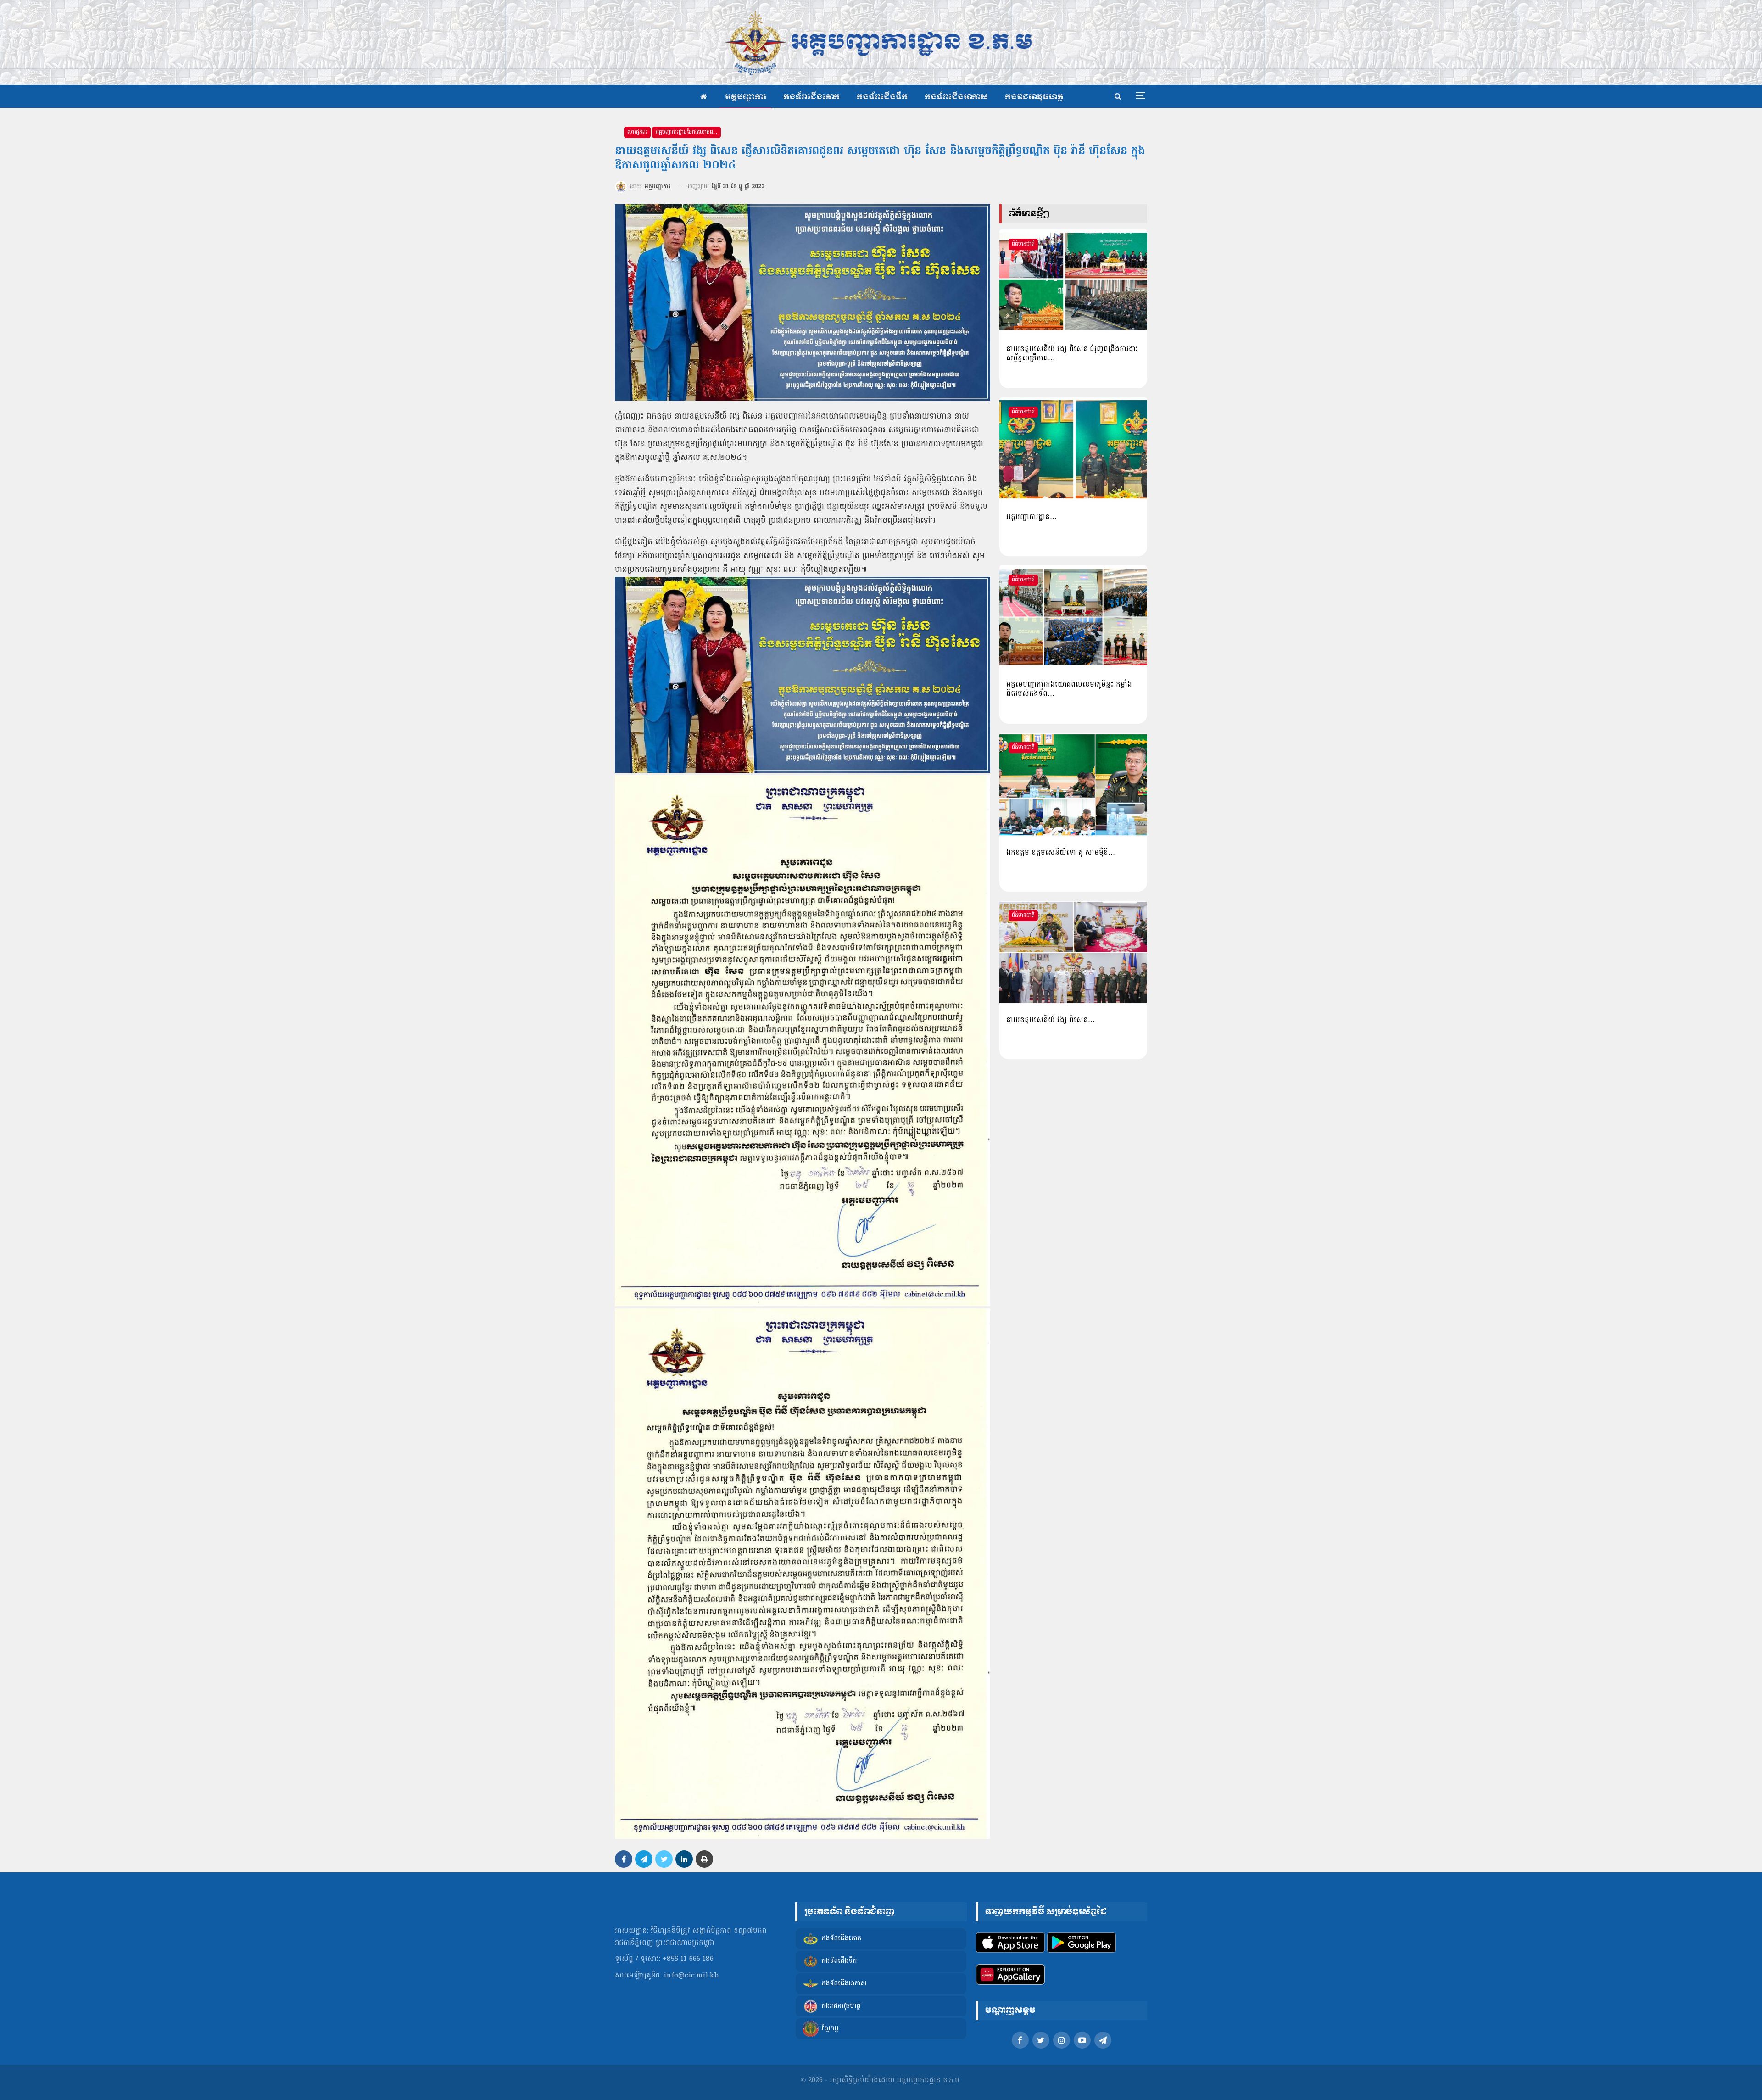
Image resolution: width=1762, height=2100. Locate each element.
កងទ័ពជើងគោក (811, 97)
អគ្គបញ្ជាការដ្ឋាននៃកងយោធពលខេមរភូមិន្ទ (688, 132)
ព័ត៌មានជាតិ (1023, 244)
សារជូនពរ (637, 132)
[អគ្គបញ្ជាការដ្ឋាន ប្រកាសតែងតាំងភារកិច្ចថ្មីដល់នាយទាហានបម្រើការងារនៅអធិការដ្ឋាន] (1073, 449)
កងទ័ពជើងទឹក (882, 97)
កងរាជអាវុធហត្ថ (1034, 97)
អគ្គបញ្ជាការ (746, 97)
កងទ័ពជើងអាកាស (956, 97)
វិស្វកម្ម (830, 2029)
